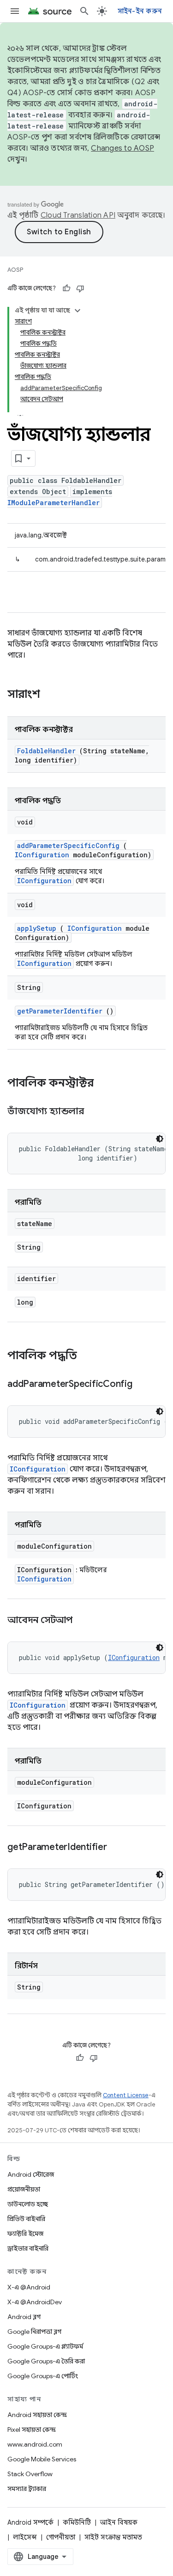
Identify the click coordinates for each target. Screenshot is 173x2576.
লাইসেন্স (25, 2537)
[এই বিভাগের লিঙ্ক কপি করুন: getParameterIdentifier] (118, 1848)
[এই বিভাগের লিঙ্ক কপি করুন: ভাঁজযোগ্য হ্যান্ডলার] (95, 1112)
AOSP (15, 270)
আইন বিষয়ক (119, 2522)
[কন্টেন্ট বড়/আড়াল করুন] (78, 311)
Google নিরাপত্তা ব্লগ (34, 2332)
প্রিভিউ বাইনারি (26, 2219)
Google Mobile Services (42, 2459)
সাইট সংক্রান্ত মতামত (113, 2537)
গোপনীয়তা (61, 2537)
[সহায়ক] (66, 288)
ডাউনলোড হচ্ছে (28, 2204)
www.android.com (35, 2444)
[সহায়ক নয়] (80, 288)
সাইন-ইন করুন (140, 11)
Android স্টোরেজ (31, 2174)
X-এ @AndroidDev (35, 2302)
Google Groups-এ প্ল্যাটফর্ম (45, 2346)
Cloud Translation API (78, 215)
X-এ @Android (29, 2287)
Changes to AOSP (122, 148)
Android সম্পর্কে (30, 2522)
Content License (126, 2095)
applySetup (37, 928)
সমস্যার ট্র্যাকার (27, 2489)
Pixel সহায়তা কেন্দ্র (32, 2429)
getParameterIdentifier (60, 1011)
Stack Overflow (30, 2474)
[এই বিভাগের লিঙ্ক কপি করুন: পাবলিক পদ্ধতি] (89, 1356)
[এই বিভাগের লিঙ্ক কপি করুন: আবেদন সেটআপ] (84, 1621)
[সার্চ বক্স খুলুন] (84, 11)
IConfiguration (42, 855)
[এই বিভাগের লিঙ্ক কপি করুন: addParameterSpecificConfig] (143, 1385)
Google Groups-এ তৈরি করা (46, 2361)
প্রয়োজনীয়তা (24, 2189)
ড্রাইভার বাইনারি (28, 2248)
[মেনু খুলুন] (15, 11)
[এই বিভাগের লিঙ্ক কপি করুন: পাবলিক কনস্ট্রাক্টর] (106, 1084)
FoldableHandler (46, 751)
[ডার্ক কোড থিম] (160, 1139)
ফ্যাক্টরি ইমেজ (25, 2234)
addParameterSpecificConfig (68, 845)
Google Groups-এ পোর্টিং (43, 2376)
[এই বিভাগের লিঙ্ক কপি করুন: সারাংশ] (52, 695)
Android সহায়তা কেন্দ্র (37, 2415)
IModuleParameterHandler (54, 503)
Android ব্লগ (24, 2317)
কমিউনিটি (77, 2522)
